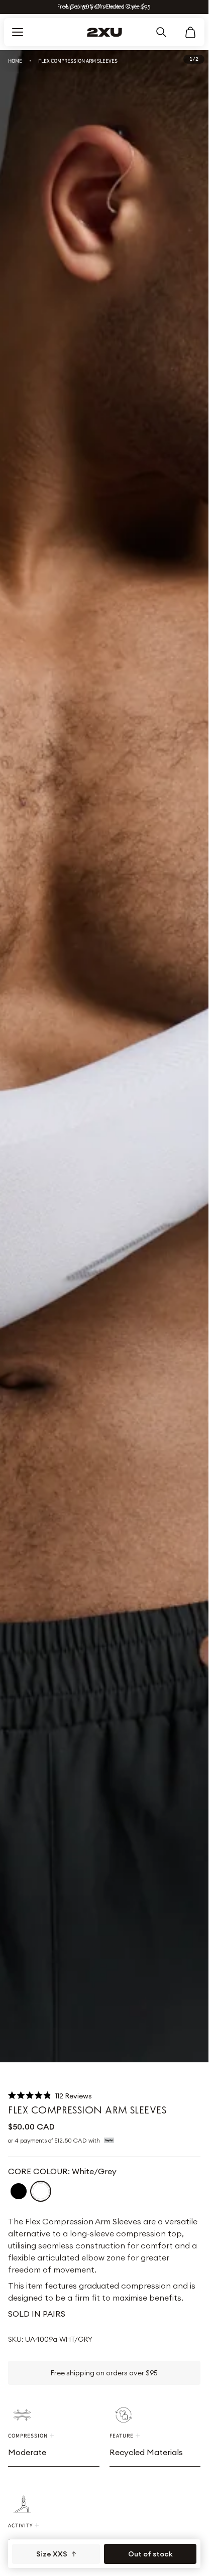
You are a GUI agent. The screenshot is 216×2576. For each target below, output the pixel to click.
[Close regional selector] (188, 1242)
